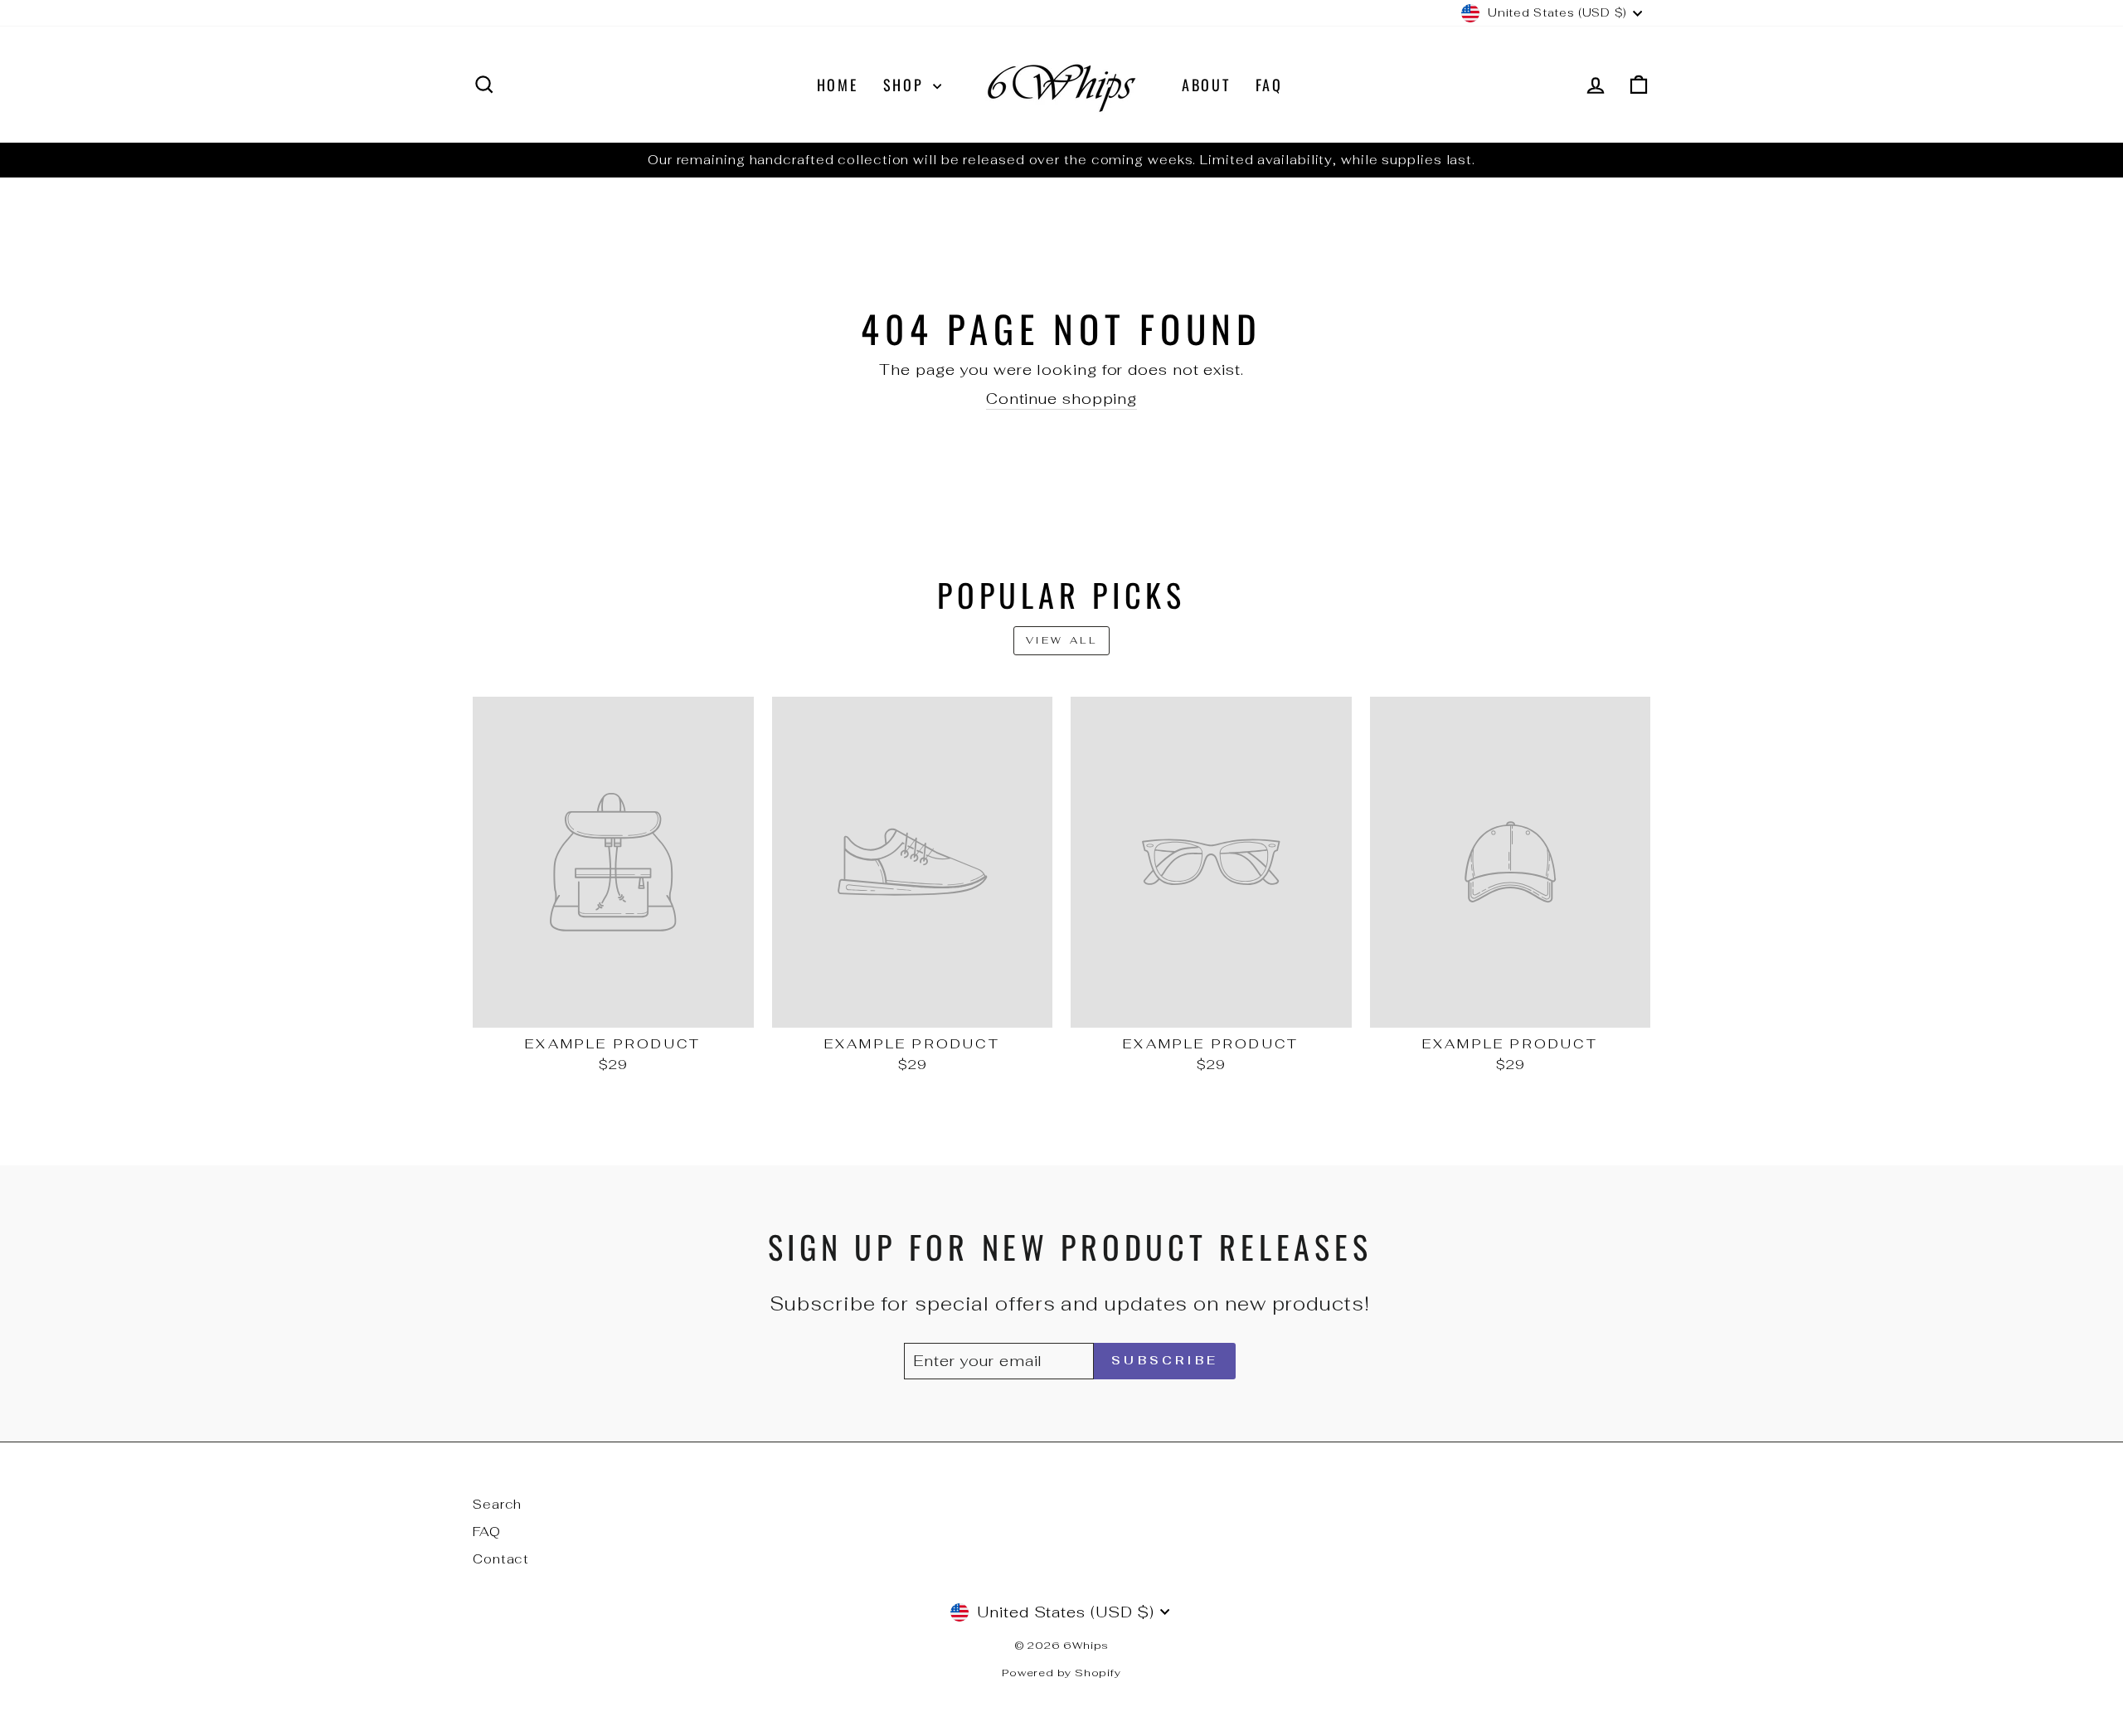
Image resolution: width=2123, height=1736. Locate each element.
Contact (501, 1559)
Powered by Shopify (1061, 1673)
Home (838, 85)
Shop (906, 85)
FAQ (1269, 85)
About (1206, 85)
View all (1062, 640)
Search (497, 1504)
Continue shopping (1061, 399)
